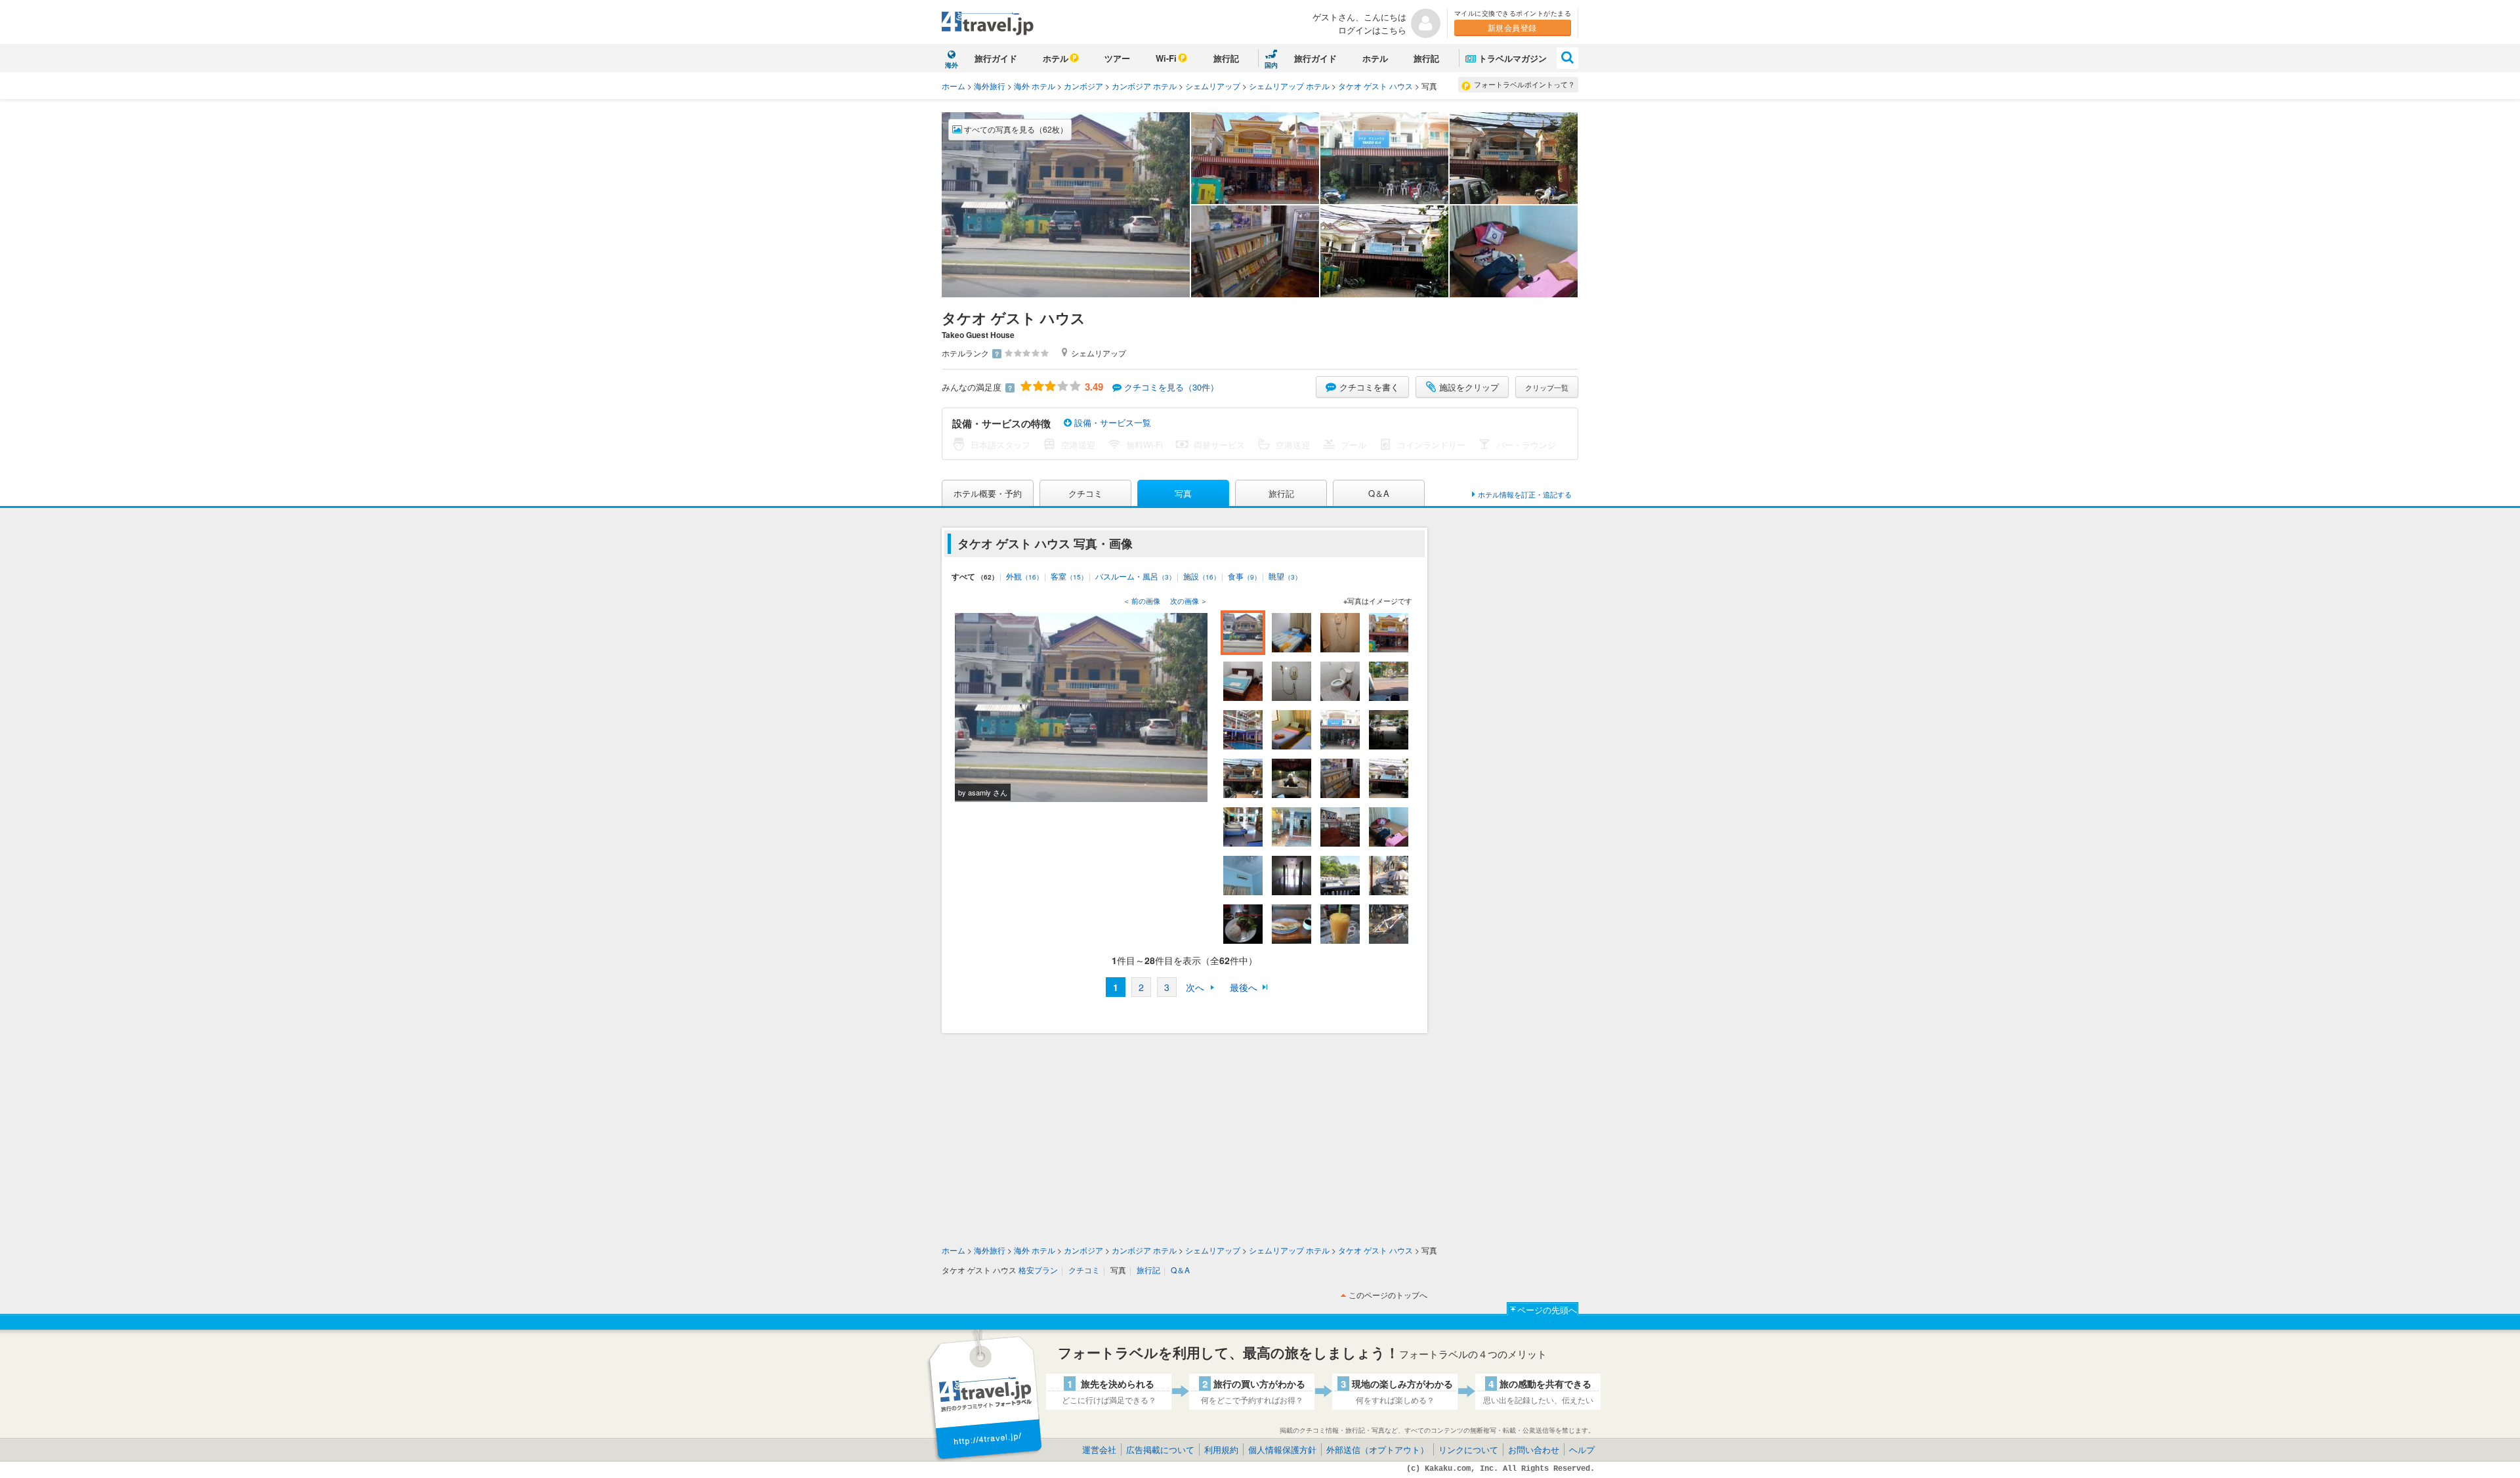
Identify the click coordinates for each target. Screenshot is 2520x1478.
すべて (975, 576)
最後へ (1244, 987)
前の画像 (1146, 601)
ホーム (954, 86)
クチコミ (1085, 493)
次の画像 (1185, 601)
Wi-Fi (1166, 58)
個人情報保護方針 (1282, 1449)
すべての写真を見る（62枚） (1015, 129)
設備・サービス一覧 (1111, 422)
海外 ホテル (1035, 86)
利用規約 (1221, 1449)
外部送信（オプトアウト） (1377, 1449)
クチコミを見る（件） (1171, 387)
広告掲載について (1160, 1449)
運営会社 (1099, 1449)
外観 (1024, 576)
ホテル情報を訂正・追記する (1525, 494)
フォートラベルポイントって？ (1524, 84)
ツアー (1117, 58)
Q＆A (1379, 493)
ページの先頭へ (1547, 1310)
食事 (1244, 576)
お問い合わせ (1534, 1449)
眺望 (1285, 576)
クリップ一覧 (1547, 387)
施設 (1202, 576)
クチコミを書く (1369, 387)
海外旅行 (990, 86)
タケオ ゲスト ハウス (1375, 86)
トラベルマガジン (1513, 58)
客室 (1069, 576)
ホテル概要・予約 (988, 493)
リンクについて (1468, 1449)
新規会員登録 (1512, 27)
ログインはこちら (1372, 30)
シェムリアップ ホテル (1289, 86)
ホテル (1056, 58)
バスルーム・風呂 (1135, 576)
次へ (1195, 987)
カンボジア (1083, 86)
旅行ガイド (996, 58)
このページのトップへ (1388, 1295)
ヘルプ (1582, 1449)
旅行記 (1226, 58)
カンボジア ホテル (1144, 86)
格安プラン (1038, 1270)
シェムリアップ (1213, 86)
